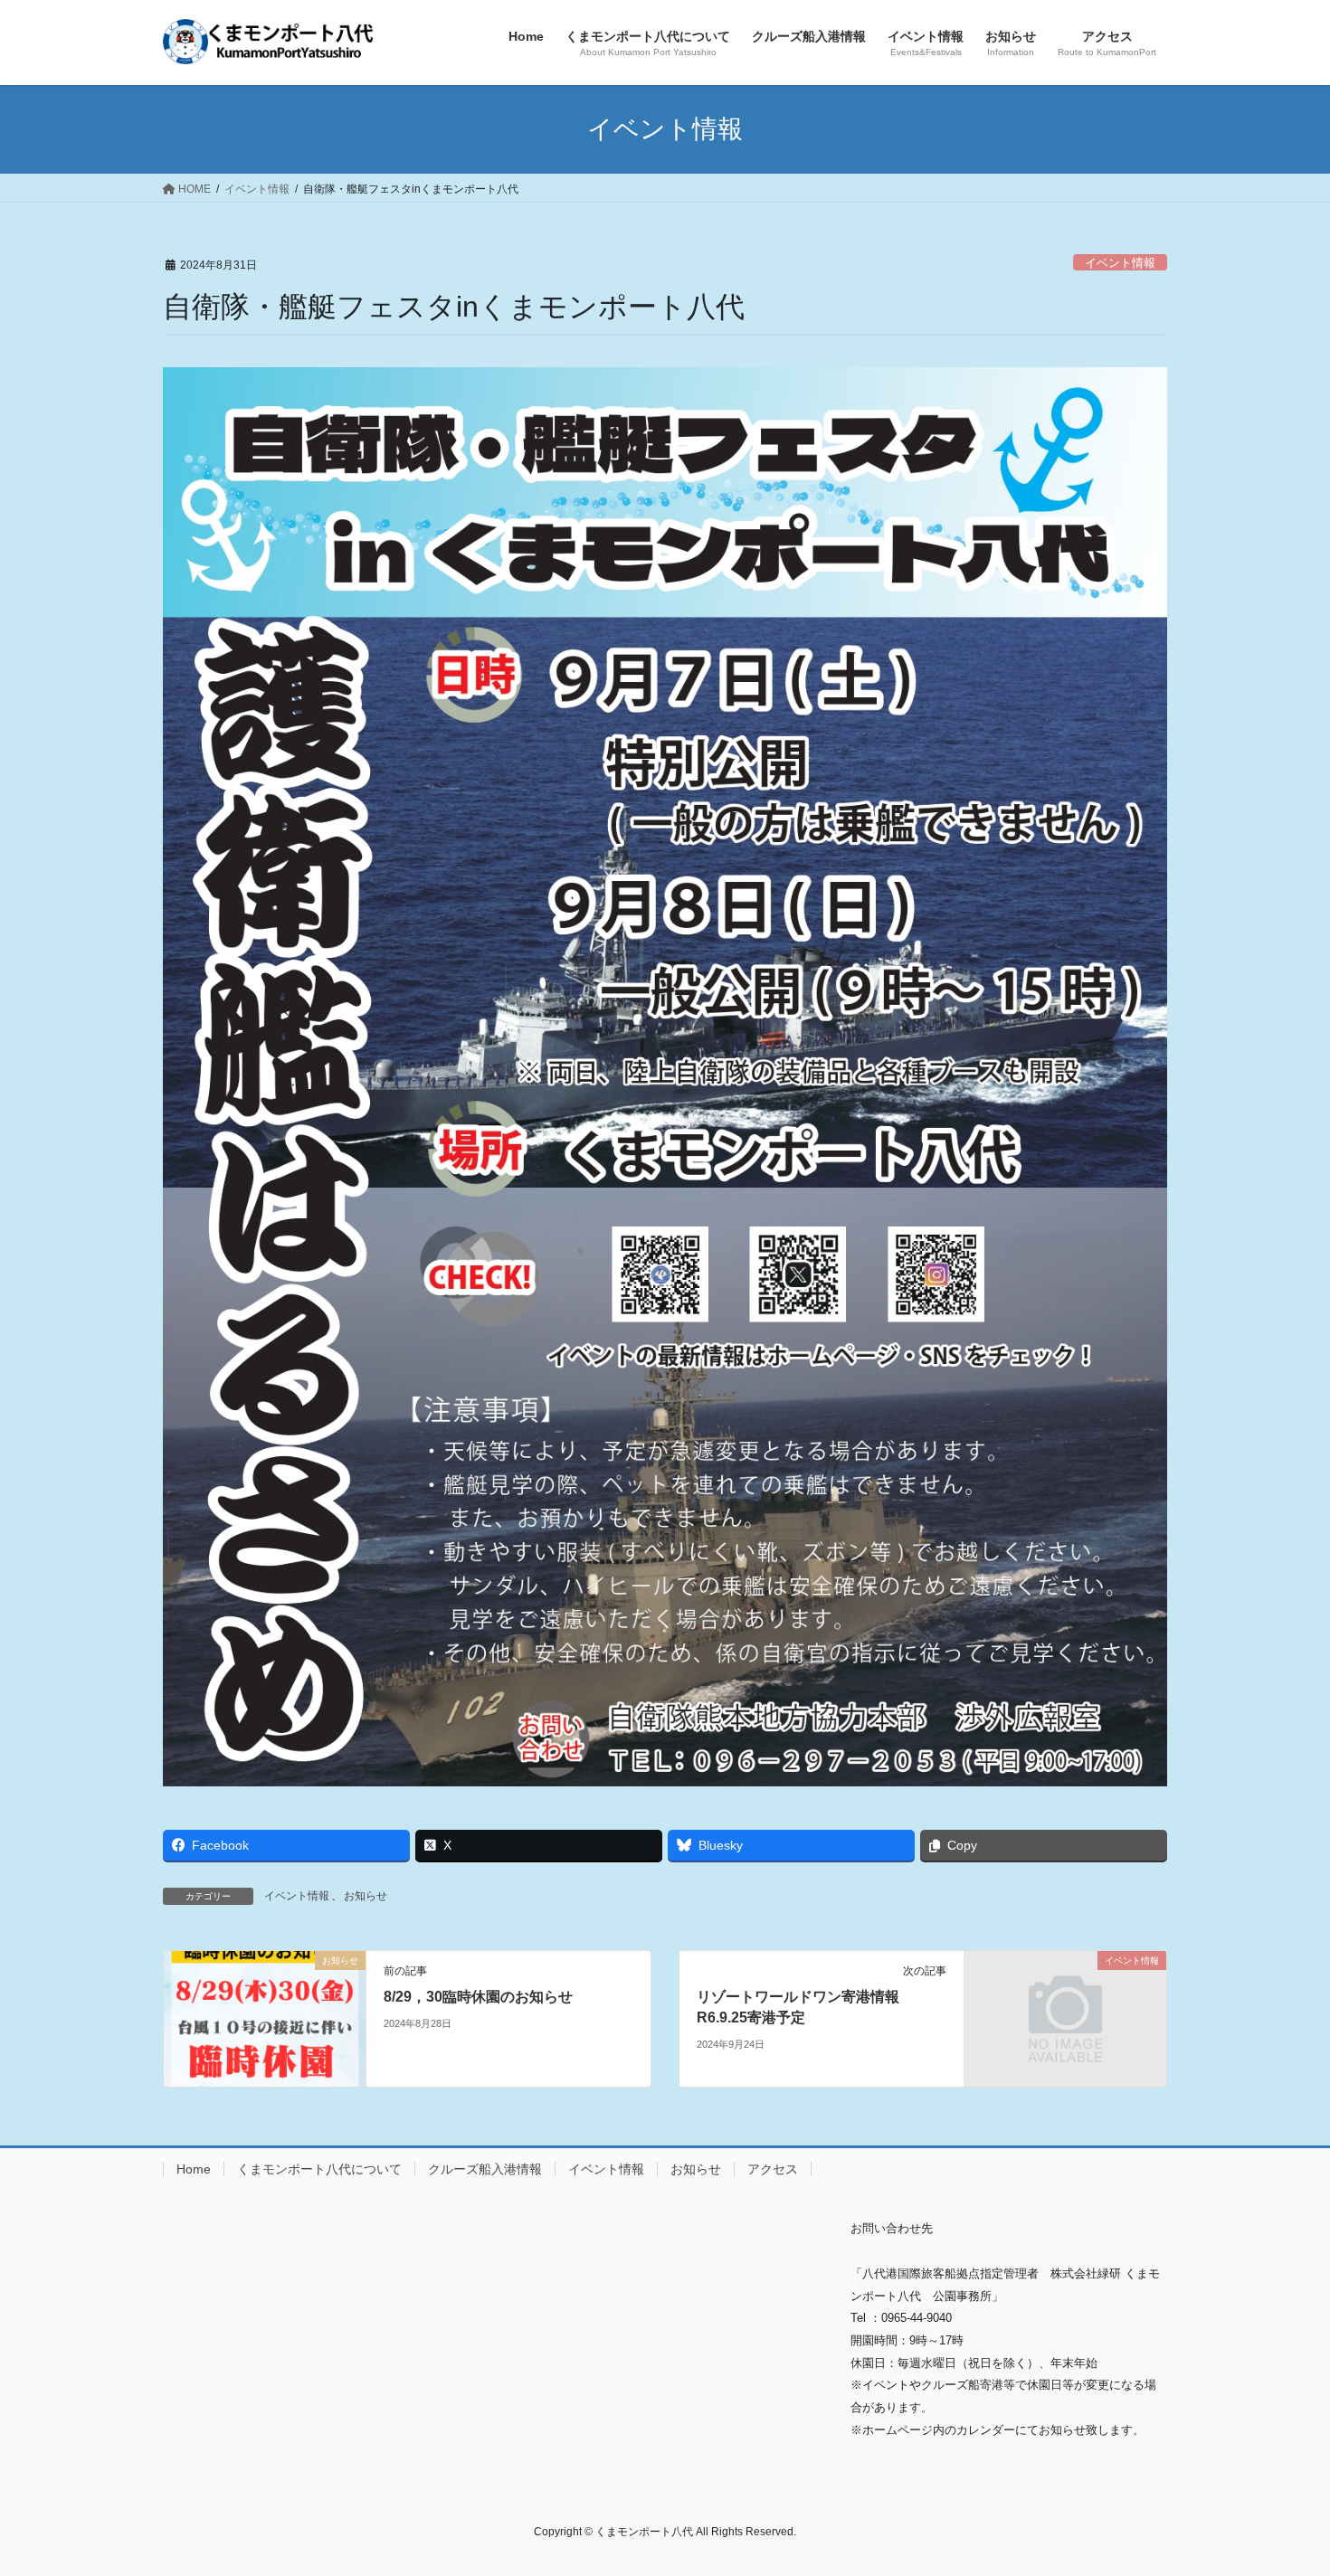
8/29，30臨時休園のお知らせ (478, 1997)
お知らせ (366, 1896)
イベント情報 (1120, 263)
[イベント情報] (1065, 2012)
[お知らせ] (265, 2017)
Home (194, 2169)
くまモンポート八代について (319, 2169)
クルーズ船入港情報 (485, 2169)
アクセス (773, 2169)
